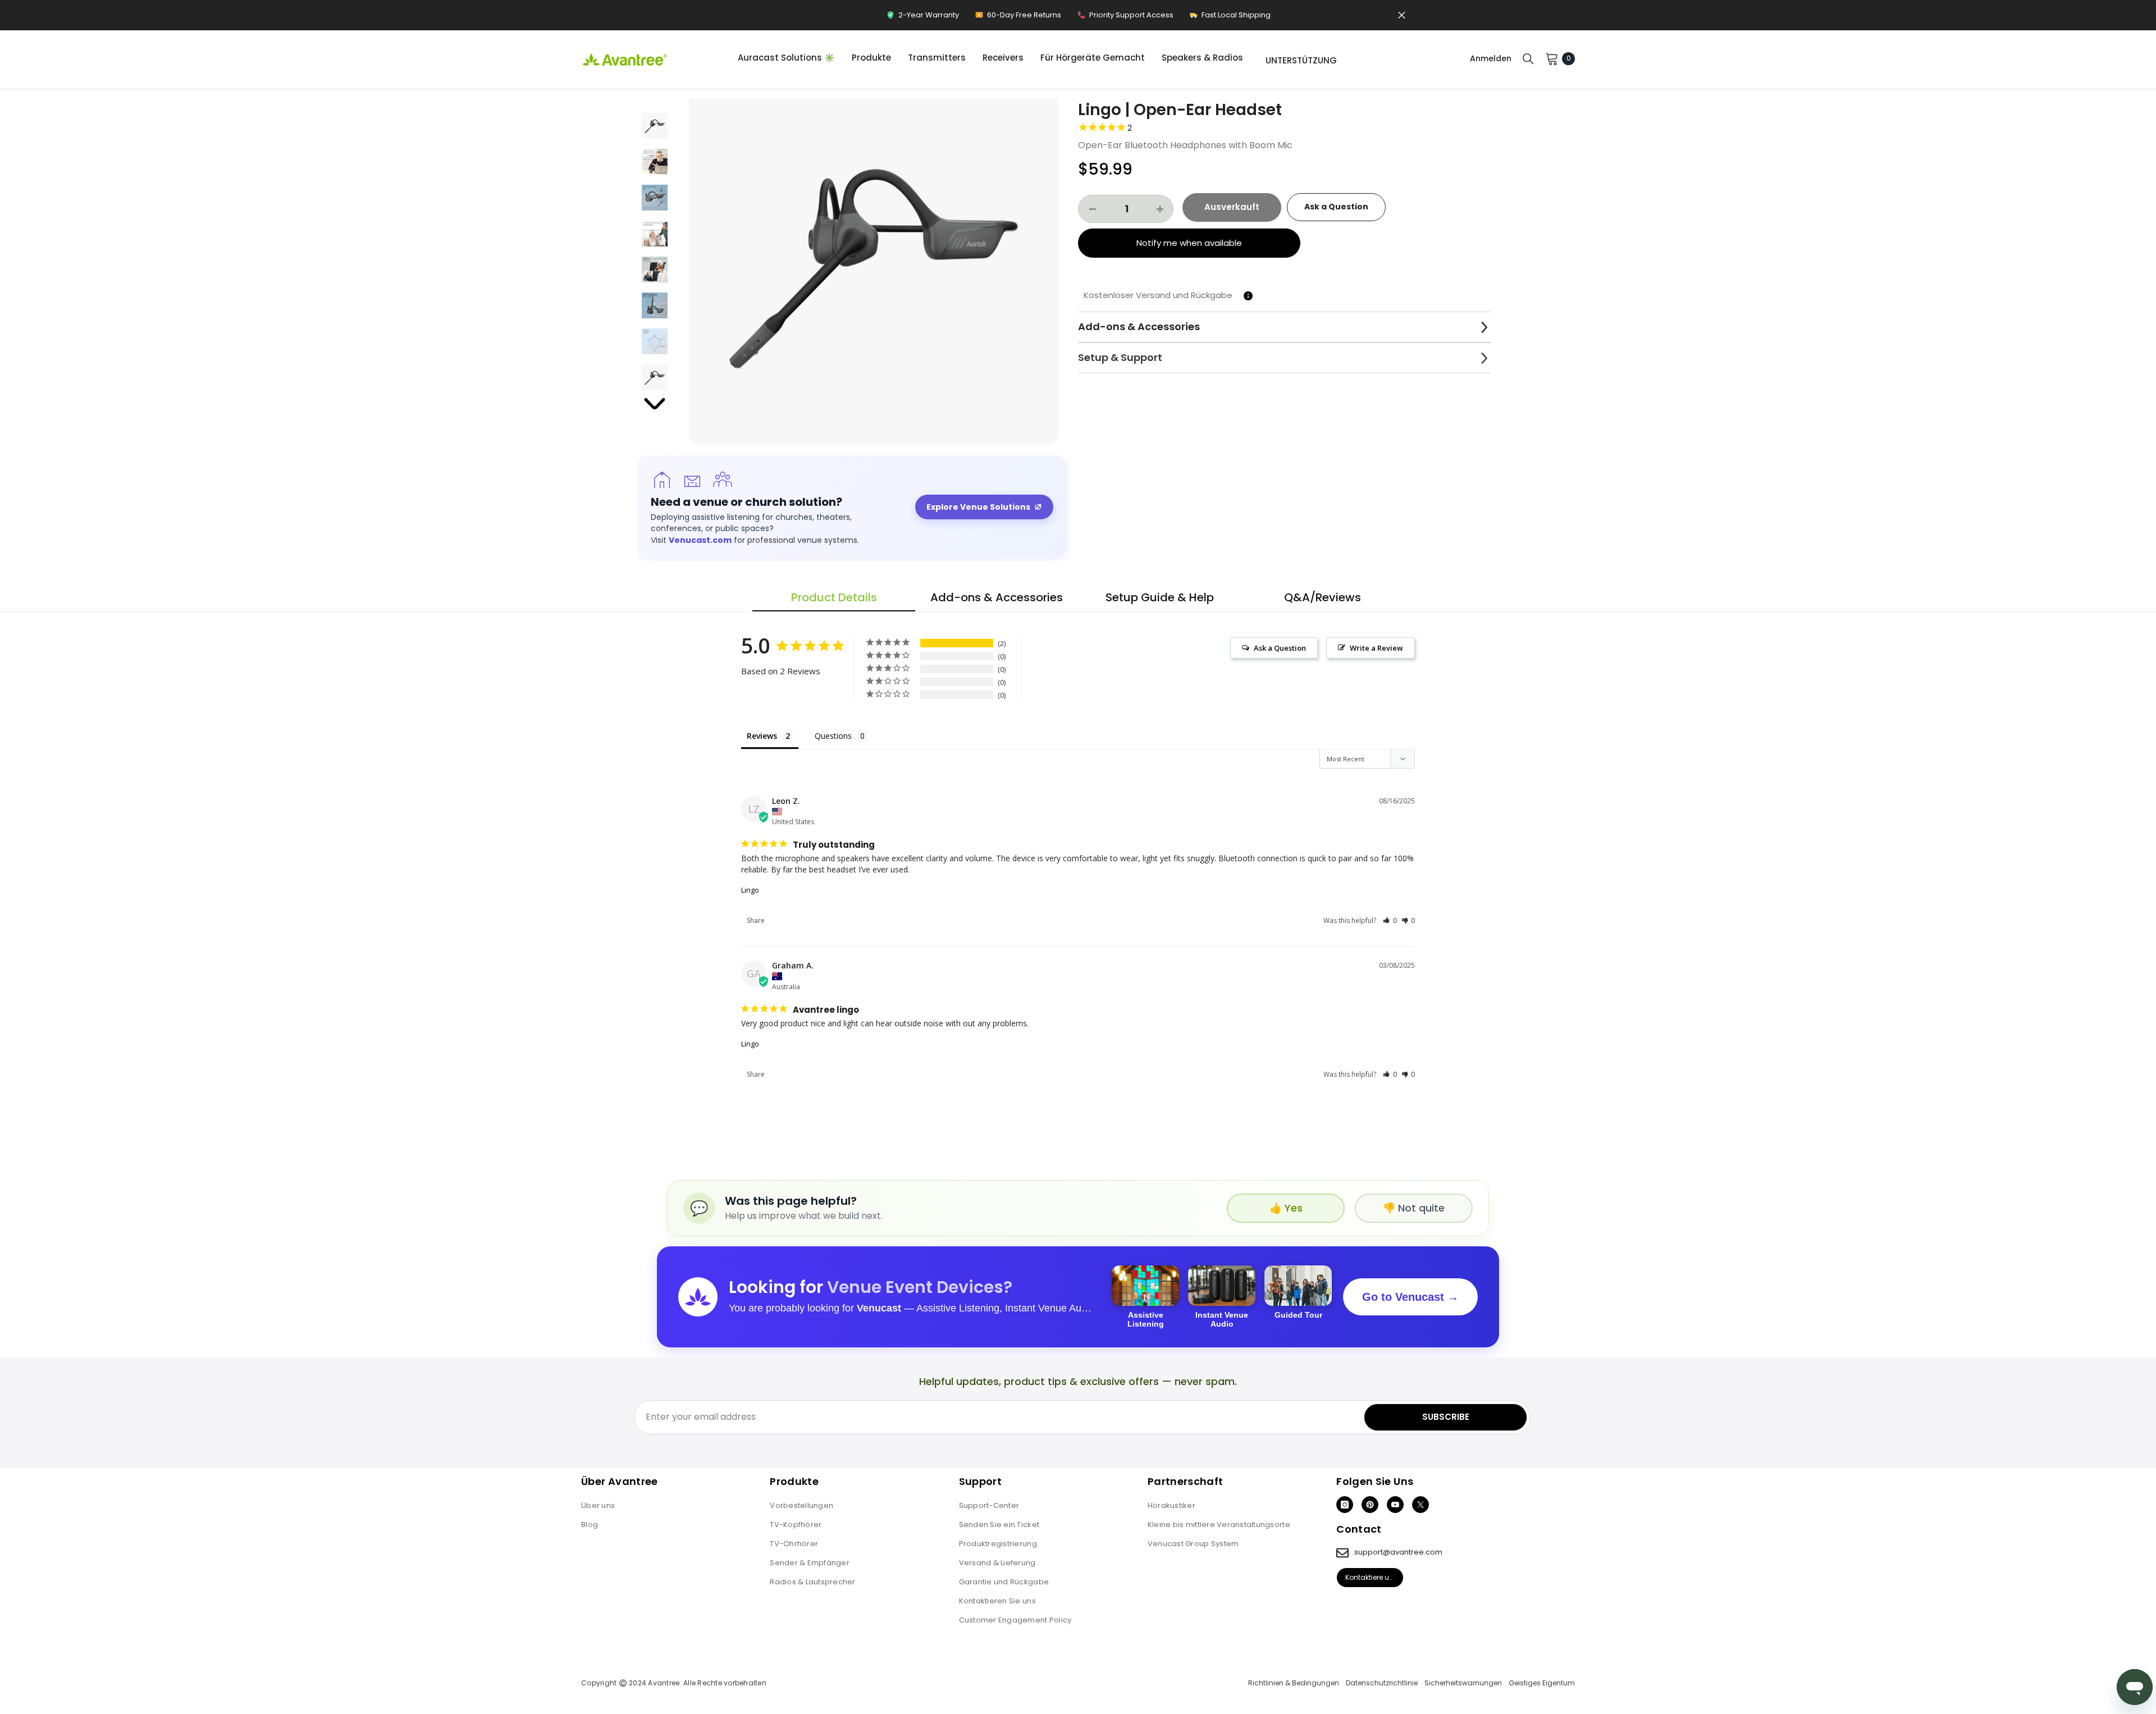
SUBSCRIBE (1446, 1417)
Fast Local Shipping (1230, 18)
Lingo (750, 890)
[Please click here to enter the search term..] (1528, 58)
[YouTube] (1395, 1505)
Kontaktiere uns (1371, 1577)
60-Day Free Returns (1018, 18)
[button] (874, 260)
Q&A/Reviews (1323, 597)
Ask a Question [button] (1280, 648)
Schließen (1402, 15)
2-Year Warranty (922, 18)
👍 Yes (1286, 1208)
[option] (874, 260)
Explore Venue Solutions (978, 507)
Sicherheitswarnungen (1463, 1683)
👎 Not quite (1414, 1208)
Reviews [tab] (762, 736)
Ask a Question (1336, 207)
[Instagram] (1345, 1505)
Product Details (834, 597)
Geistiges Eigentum (1542, 1683)
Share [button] (756, 920)
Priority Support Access (1125, 18)
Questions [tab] (833, 736)
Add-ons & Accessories (997, 597)
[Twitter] (1420, 1505)
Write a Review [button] (1376, 648)
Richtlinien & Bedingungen (1294, 1683)
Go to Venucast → (1410, 1297)
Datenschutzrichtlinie (1382, 1683)
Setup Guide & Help (1160, 597)
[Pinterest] (1370, 1505)
